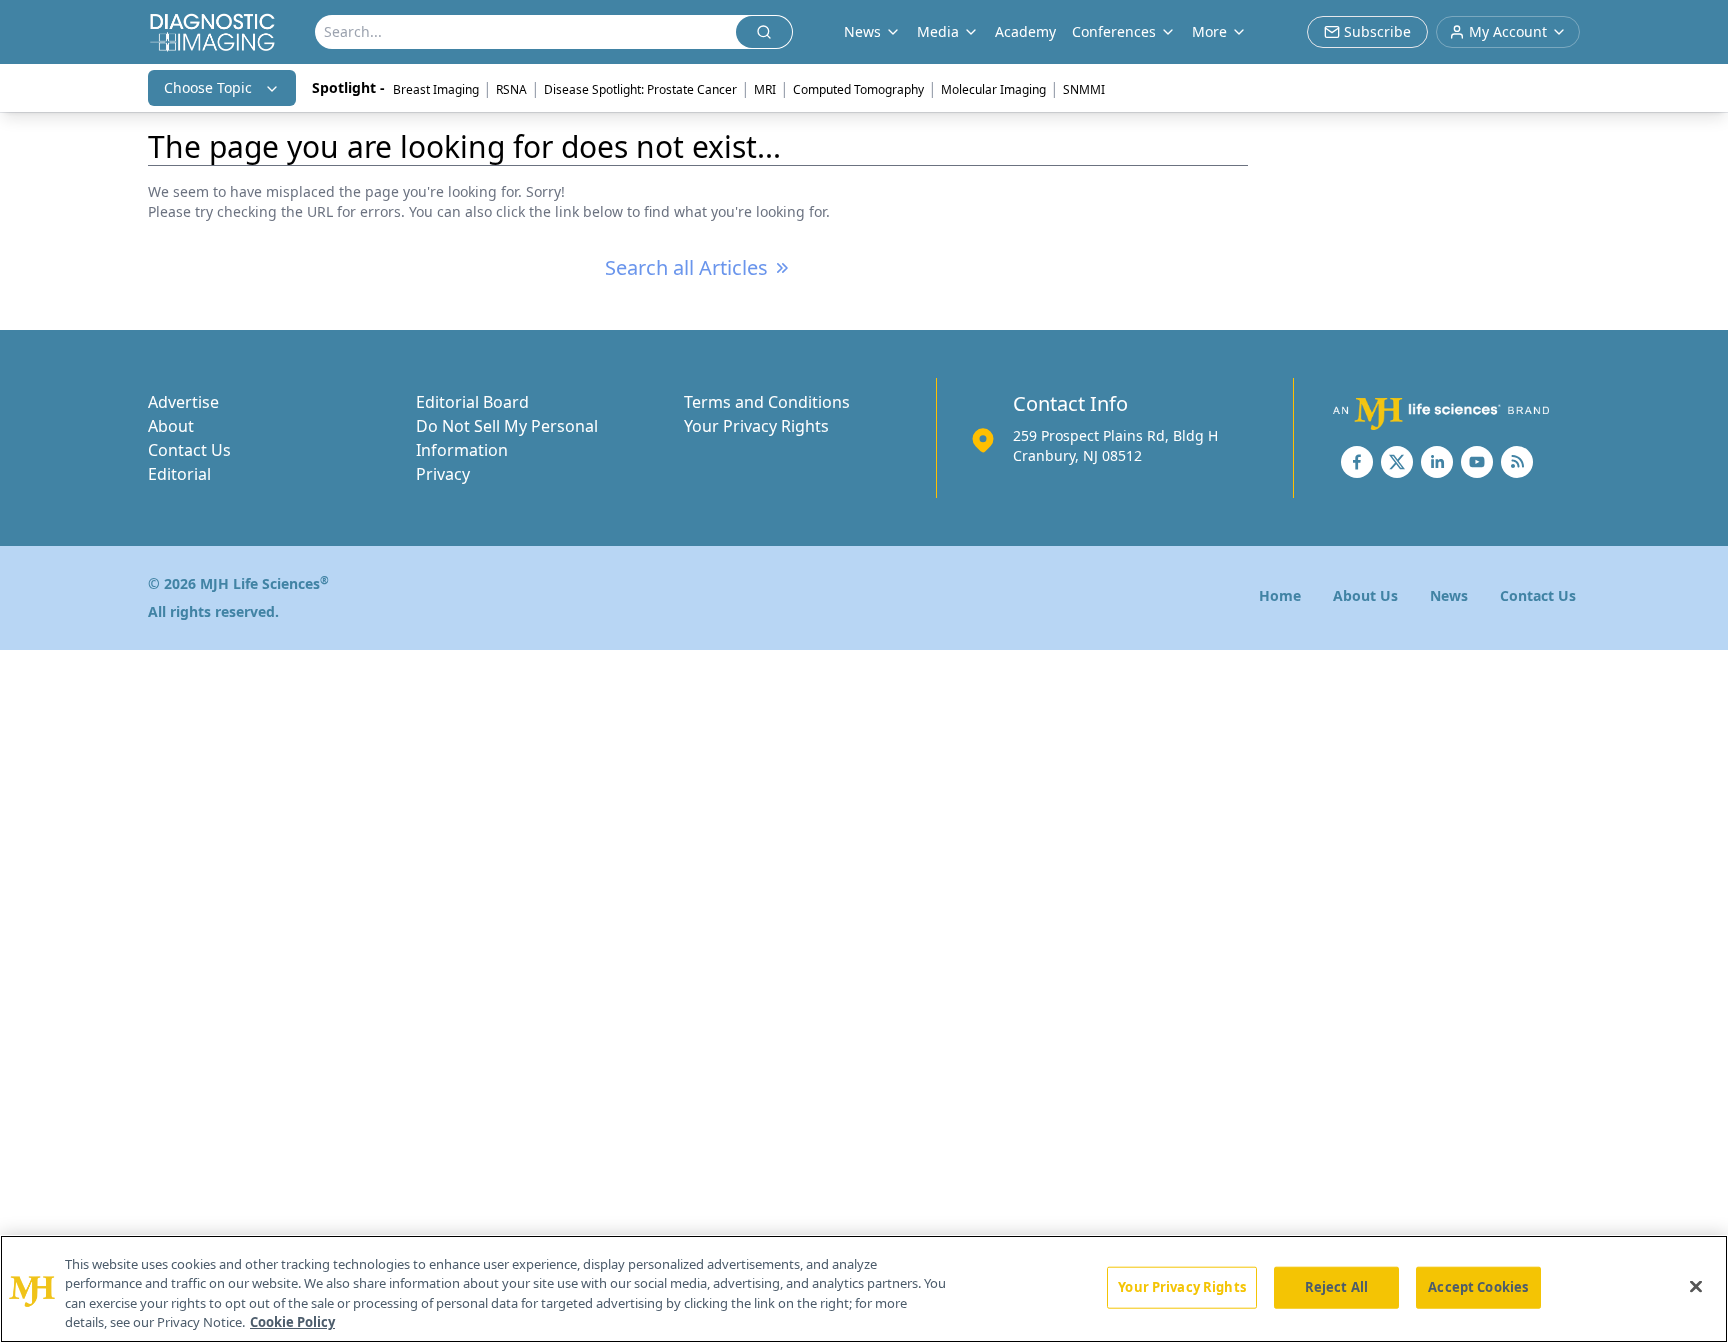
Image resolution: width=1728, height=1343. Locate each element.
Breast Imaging (436, 89)
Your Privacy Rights (756, 426)
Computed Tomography (858, 89)
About (171, 426)
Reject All (1336, 1287)
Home (1280, 595)
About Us (1365, 595)
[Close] (1696, 1286)
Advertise (183, 402)
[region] (864, 1289)
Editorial (179, 474)
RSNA (511, 89)
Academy (1025, 31)
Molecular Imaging (993, 89)
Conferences (1114, 31)
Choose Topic (208, 87)
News (1449, 595)
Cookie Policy (292, 1322)
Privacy (443, 474)
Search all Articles (686, 267)
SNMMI (1084, 89)
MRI (765, 89)
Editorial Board (472, 402)
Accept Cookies (1478, 1287)
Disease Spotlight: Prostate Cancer (640, 89)
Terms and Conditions (767, 402)
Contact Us (189, 450)
